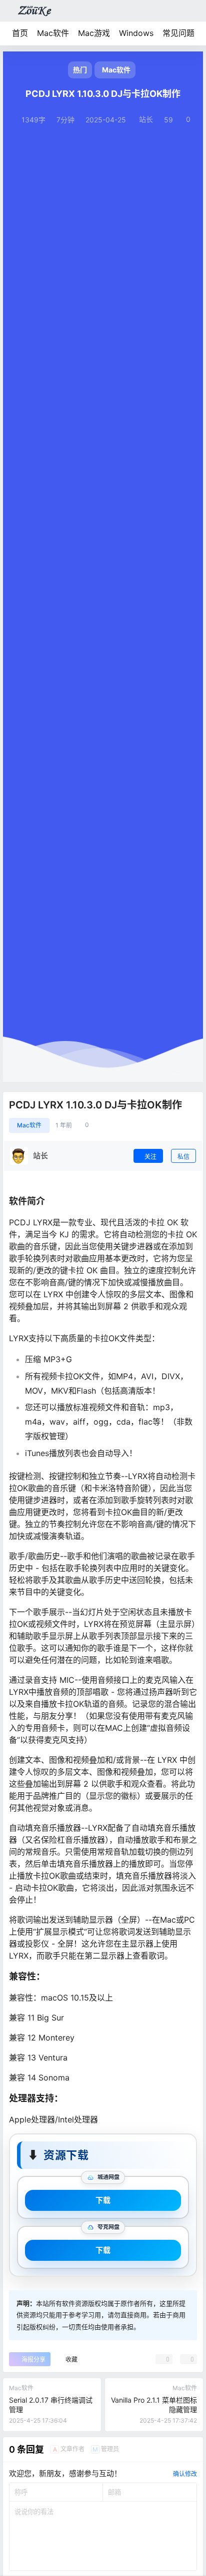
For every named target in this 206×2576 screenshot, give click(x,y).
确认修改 (185, 2474)
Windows (136, 33)
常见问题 (178, 33)
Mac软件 (53, 33)
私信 (183, 1157)
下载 (103, 2200)
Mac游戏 (94, 33)
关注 (150, 1157)
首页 (20, 33)
